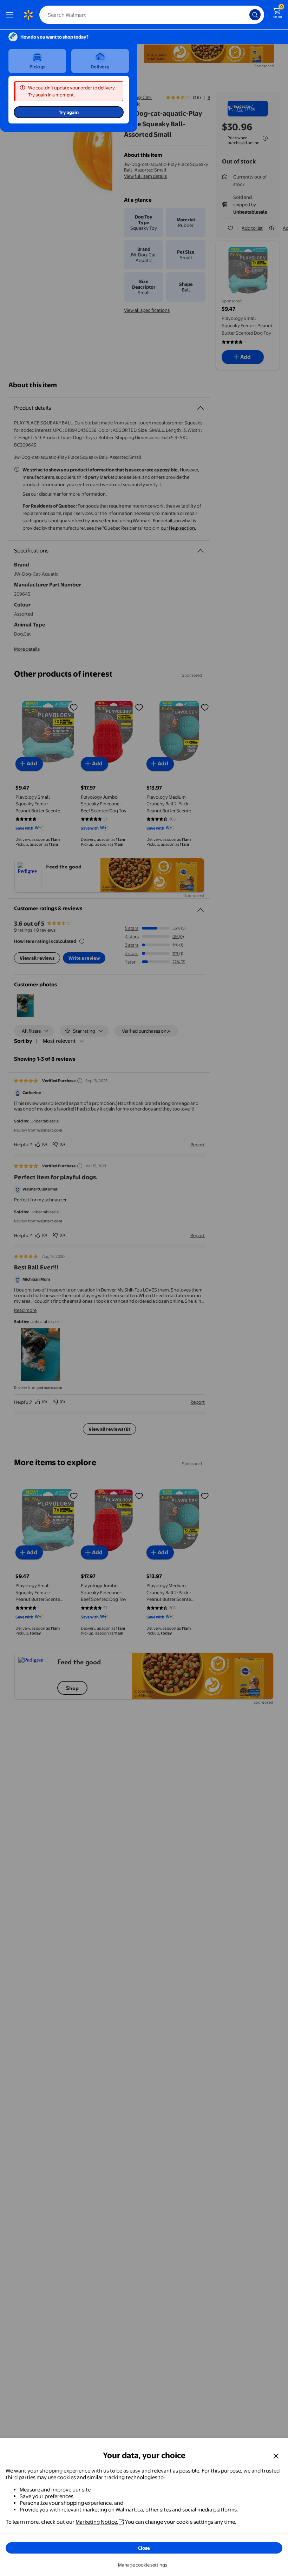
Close (144, 2548)
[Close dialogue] (276, 2456)
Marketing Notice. (97, 2522)
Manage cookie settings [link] (143, 2565)
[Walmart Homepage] (28, 15)
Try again (69, 112)
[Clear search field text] (246, 15)
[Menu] (11, 15)
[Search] (255, 15)
